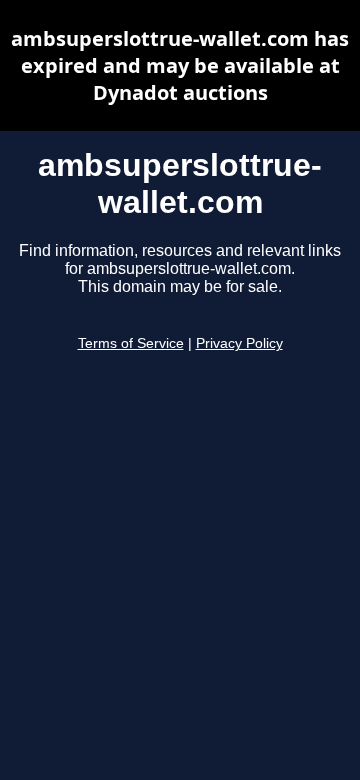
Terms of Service (131, 343)
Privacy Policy (239, 343)
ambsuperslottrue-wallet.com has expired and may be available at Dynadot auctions (180, 65)
